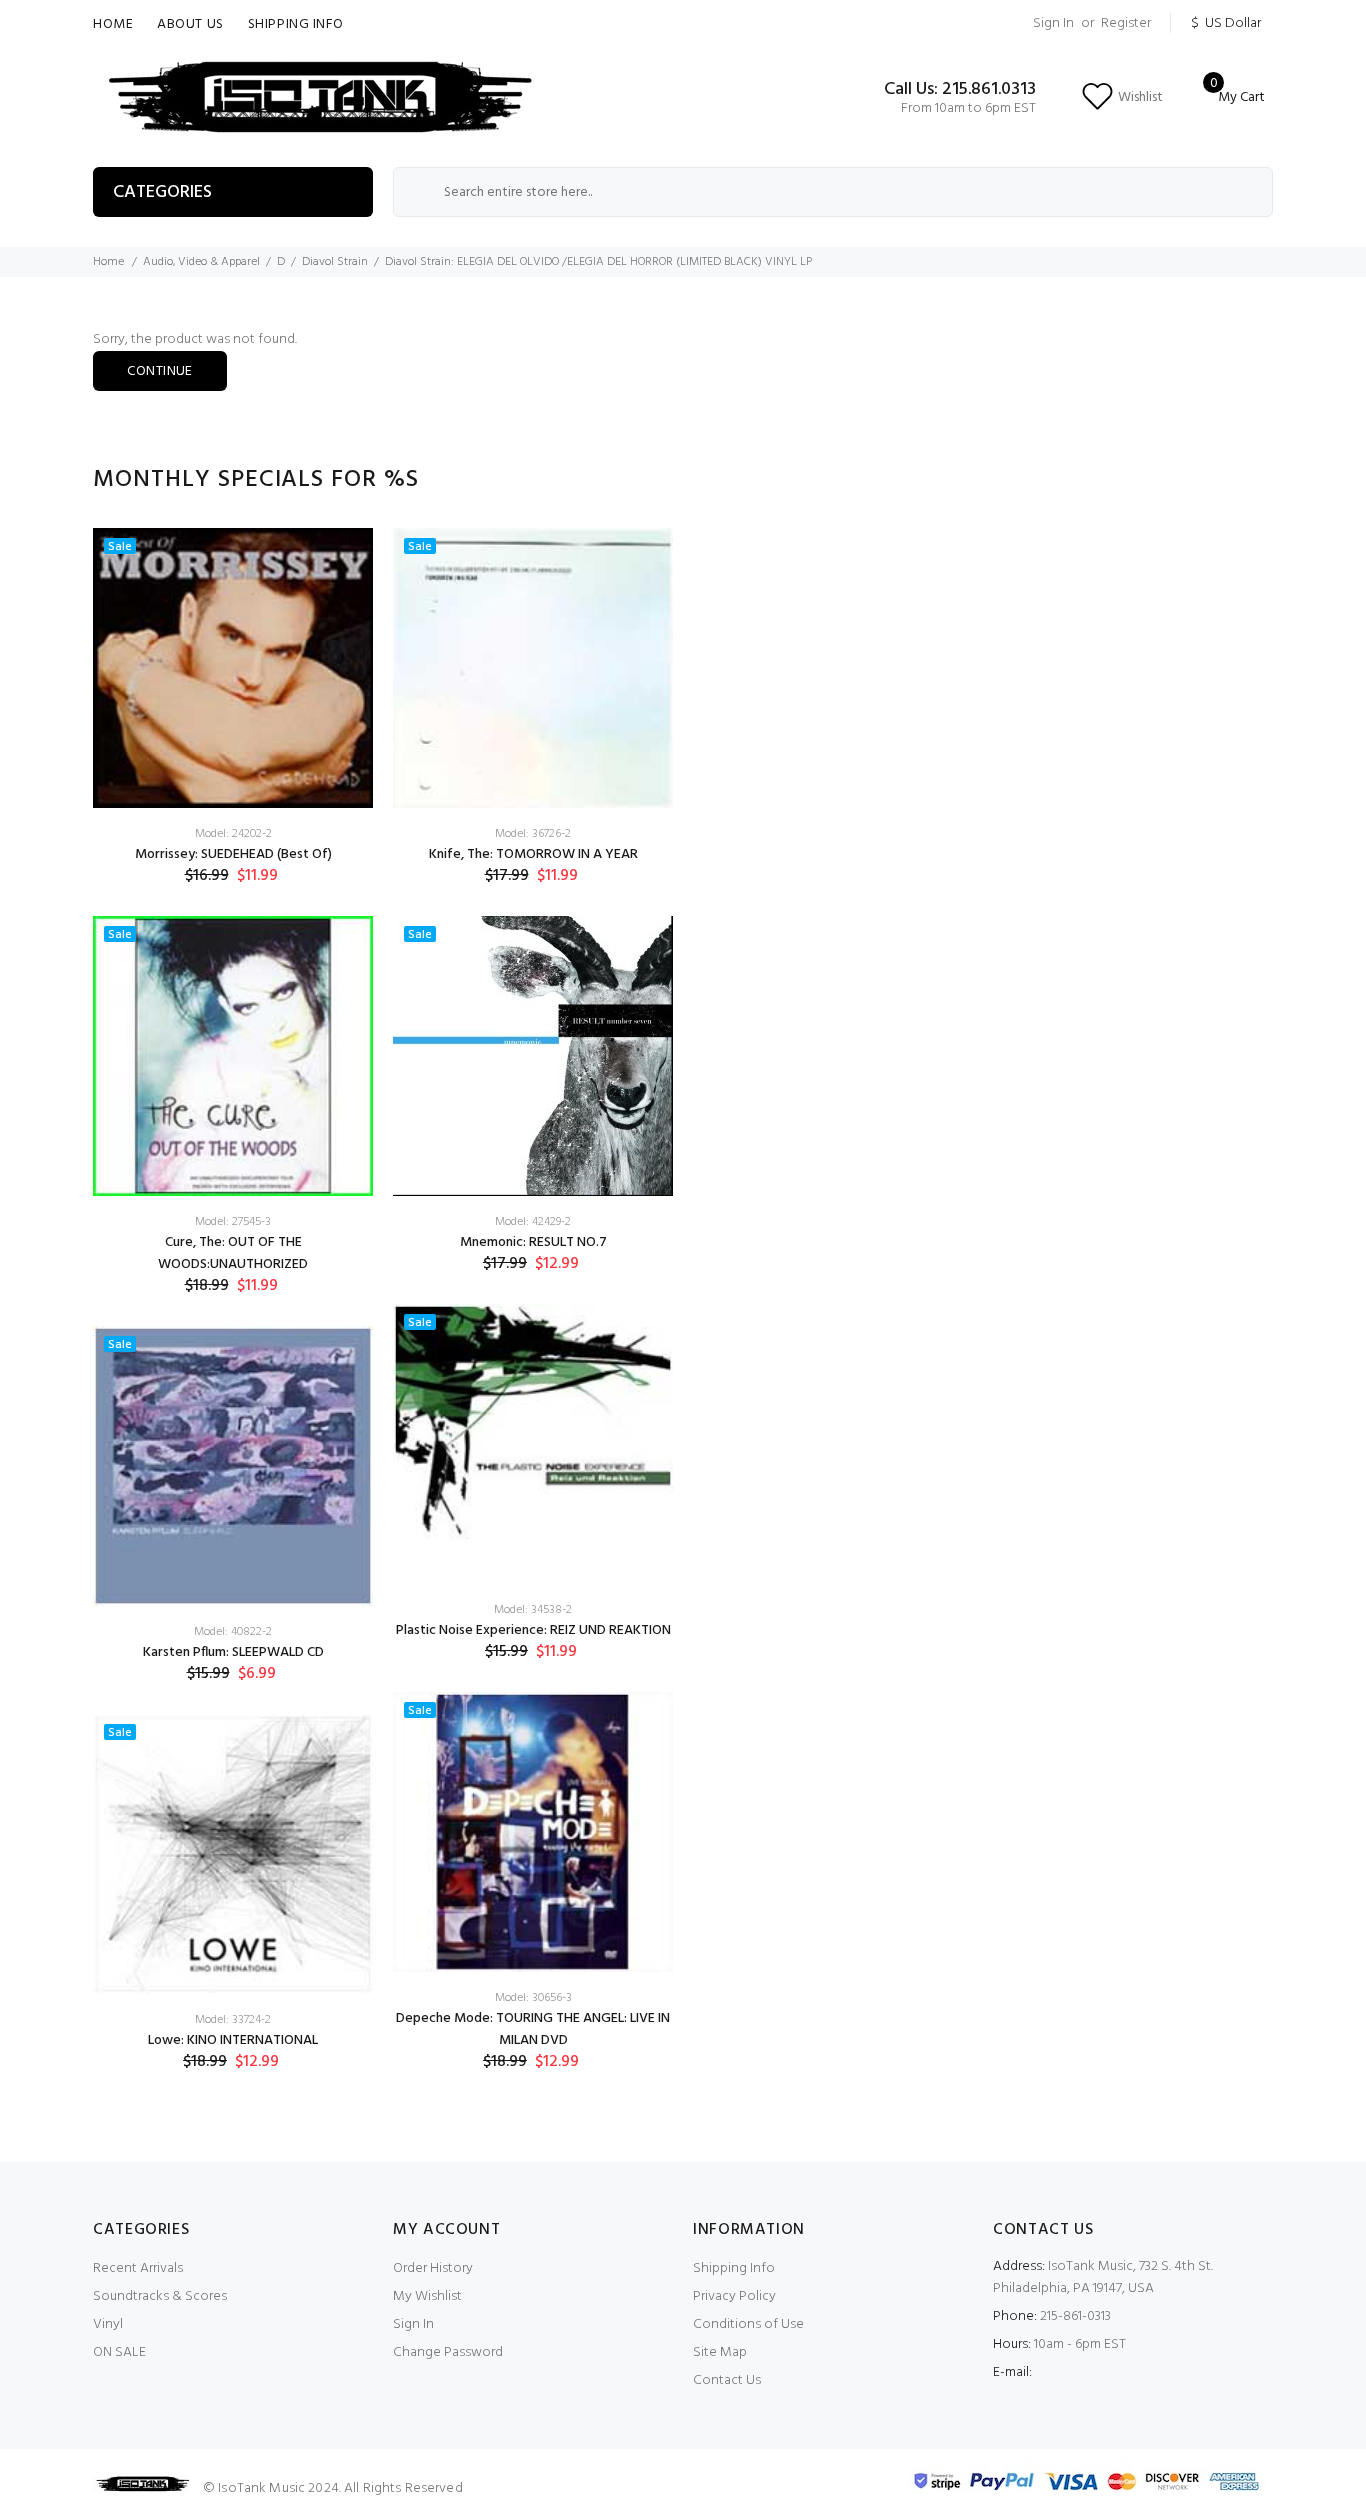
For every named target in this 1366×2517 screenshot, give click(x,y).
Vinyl (108, 2324)
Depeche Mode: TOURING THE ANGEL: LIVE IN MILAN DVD (533, 2029)
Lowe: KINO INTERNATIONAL (233, 2040)
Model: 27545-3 (233, 1222)
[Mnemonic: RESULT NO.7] (533, 1056)
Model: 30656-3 (533, 1998)
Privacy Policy (734, 2296)
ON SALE (119, 2352)
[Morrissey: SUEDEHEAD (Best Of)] (233, 668)
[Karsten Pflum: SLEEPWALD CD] (233, 1466)
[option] (233, 1315)
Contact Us (727, 2380)
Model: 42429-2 (533, 1222)
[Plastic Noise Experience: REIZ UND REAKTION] (533, 1444)
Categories (162, 192)
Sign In (1053, 23)
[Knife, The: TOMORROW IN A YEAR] (533, 668)
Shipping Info (296, 24)
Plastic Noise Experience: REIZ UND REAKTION (533, 1630)
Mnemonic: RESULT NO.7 (533, 1242)
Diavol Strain (335, 262)
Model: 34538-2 (533, 1610)
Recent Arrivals (138, 2268)
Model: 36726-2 (533, 834)
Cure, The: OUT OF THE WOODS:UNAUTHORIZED (233, 1253)
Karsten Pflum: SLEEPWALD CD (233, 1652)
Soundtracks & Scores (160, 2296)
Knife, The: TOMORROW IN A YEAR (533, 854)
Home (113, 24)
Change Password (448, 2352)
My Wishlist (427, 2296)
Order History (433, 2268)
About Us (190, 24)
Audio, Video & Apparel (201, 262)
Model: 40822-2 (233, 1632)
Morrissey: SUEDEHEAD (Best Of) (233, 854)
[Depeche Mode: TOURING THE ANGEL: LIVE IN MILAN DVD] (533, 1832)
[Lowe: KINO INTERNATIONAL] (233, 1854)
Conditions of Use (748, 2324)
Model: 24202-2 (233, 834)
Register (1126, 23)
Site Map (720, 2352)
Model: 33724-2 (233, 2020)
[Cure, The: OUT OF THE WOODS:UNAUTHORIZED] (233, 1056)
